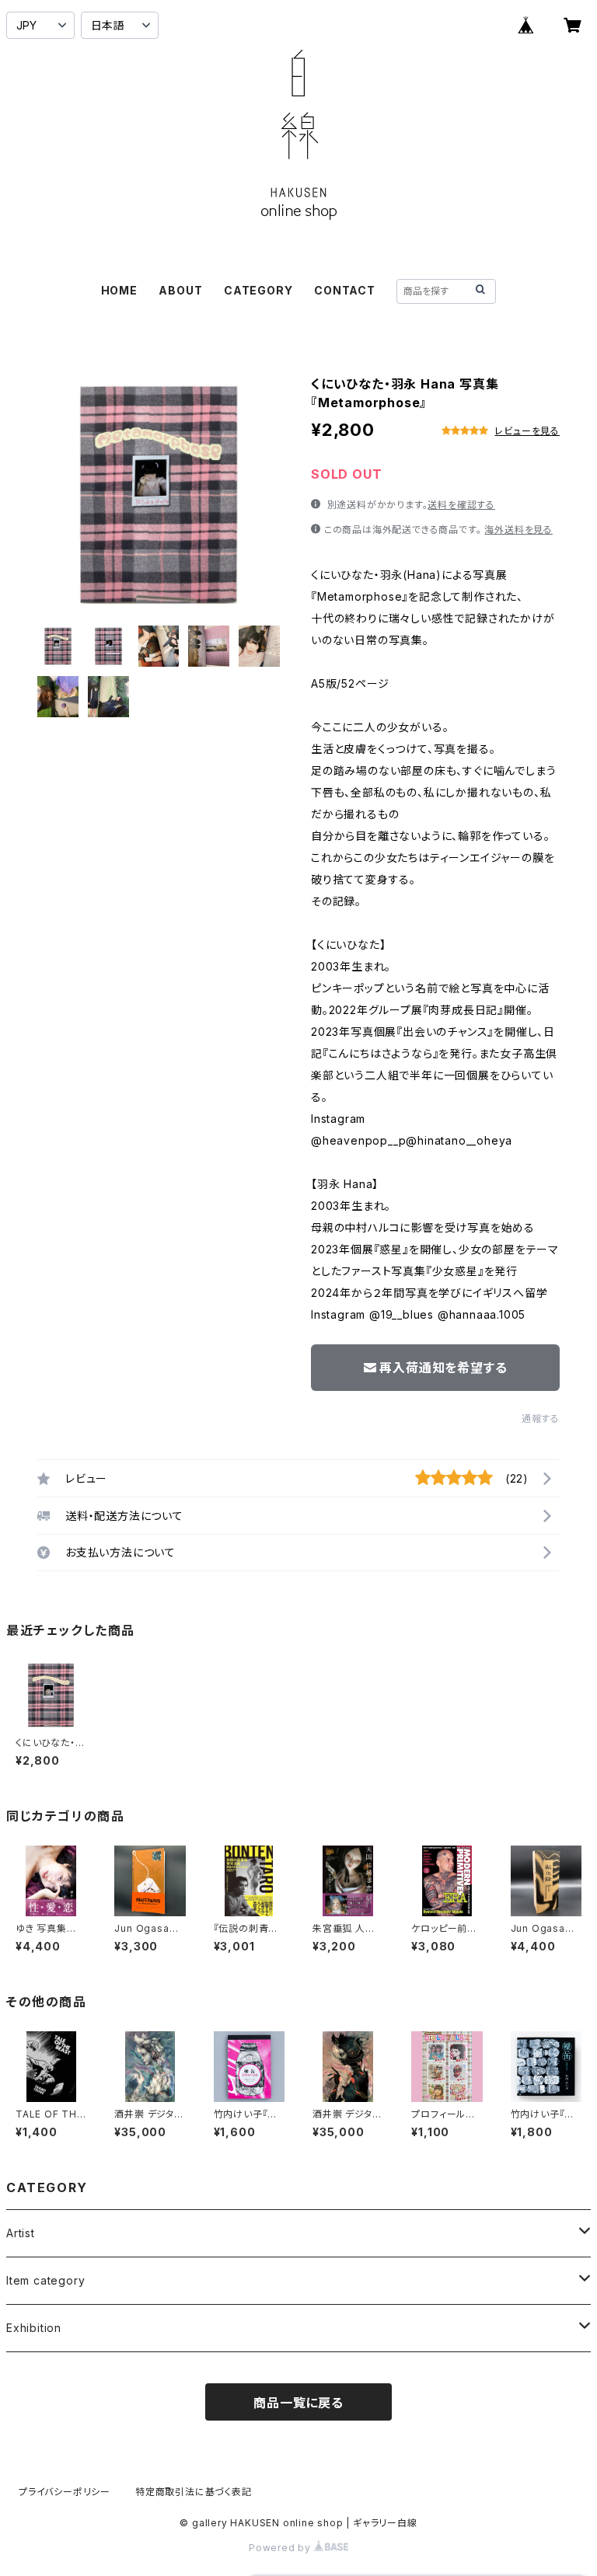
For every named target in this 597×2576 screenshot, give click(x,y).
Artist (21, 2233)
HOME (119, 290)
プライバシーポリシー (65, 2492)
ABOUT (180, 290)
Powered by (281, 2548)
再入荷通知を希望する (443, 1368)
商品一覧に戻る (298, 2403)
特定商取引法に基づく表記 (194, 2492)
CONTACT (345, 290)
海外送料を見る (518, 530)
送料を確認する (461, 505)
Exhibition (34, 2328)
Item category (45, 2280)
